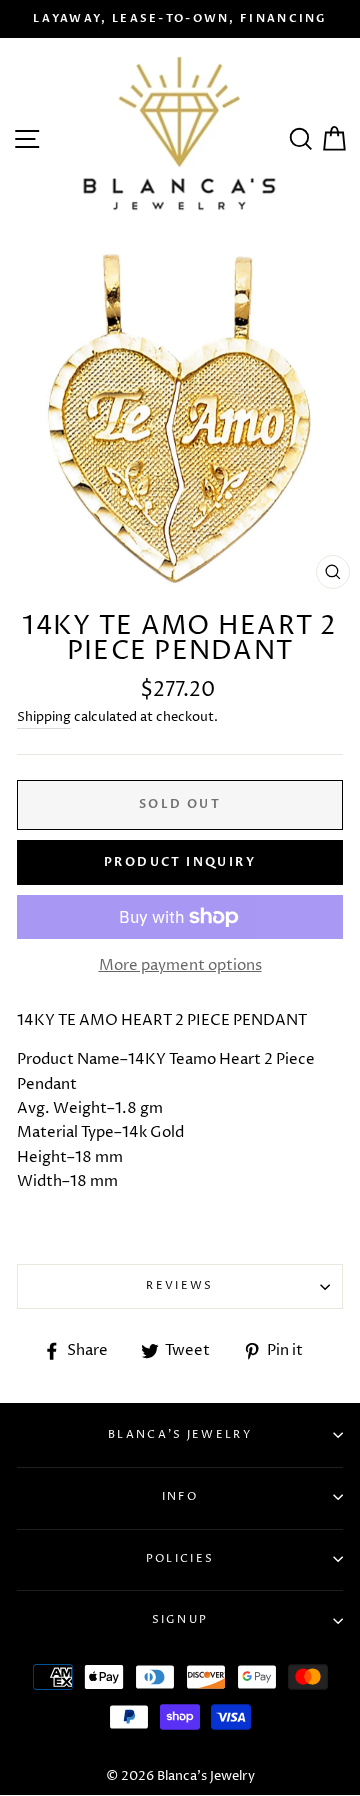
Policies (180, 1558)
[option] (180, 19)
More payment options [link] (180, 965)
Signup (180, 1619)
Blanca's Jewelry (180, 1434)
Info (180, 1496)
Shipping (44, 717)
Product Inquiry (180, 862)
